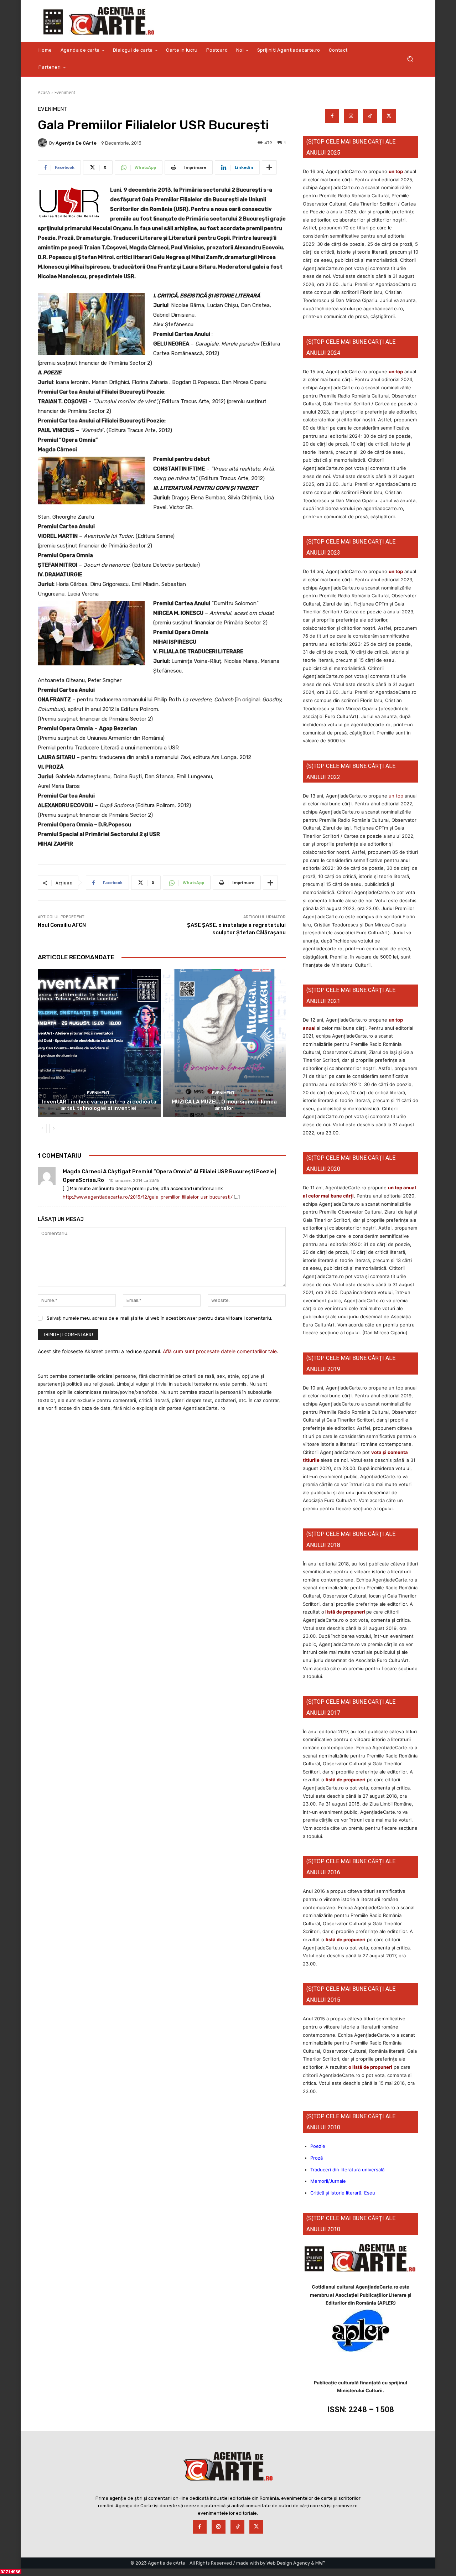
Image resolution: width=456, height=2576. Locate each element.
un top (396, 171)
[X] (389, 116)
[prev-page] (42, 1128)
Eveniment (65, 92)
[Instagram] (351, 116)
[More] (269, 167)
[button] (410, 59)
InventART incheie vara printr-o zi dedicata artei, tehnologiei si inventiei (99, 1105)
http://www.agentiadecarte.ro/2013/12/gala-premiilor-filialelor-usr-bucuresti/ (148, 1197)
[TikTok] (370, 116)
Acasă (44, 92)
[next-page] (54, 1128)
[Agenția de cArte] (43, 143)
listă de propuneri (345, 1612)
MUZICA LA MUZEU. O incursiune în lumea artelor (224, 1105)
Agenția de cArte (76, 143)
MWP (320, 2563)
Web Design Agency (288, 2563)
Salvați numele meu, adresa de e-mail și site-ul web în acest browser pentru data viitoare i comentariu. (159, 1318)
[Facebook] (332, 116)
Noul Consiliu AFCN (62, 925)
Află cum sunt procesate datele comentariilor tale (220, 1351)
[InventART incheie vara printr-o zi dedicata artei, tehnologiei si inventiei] (99, 1043)
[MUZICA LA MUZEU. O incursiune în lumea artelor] (224, 1043)
